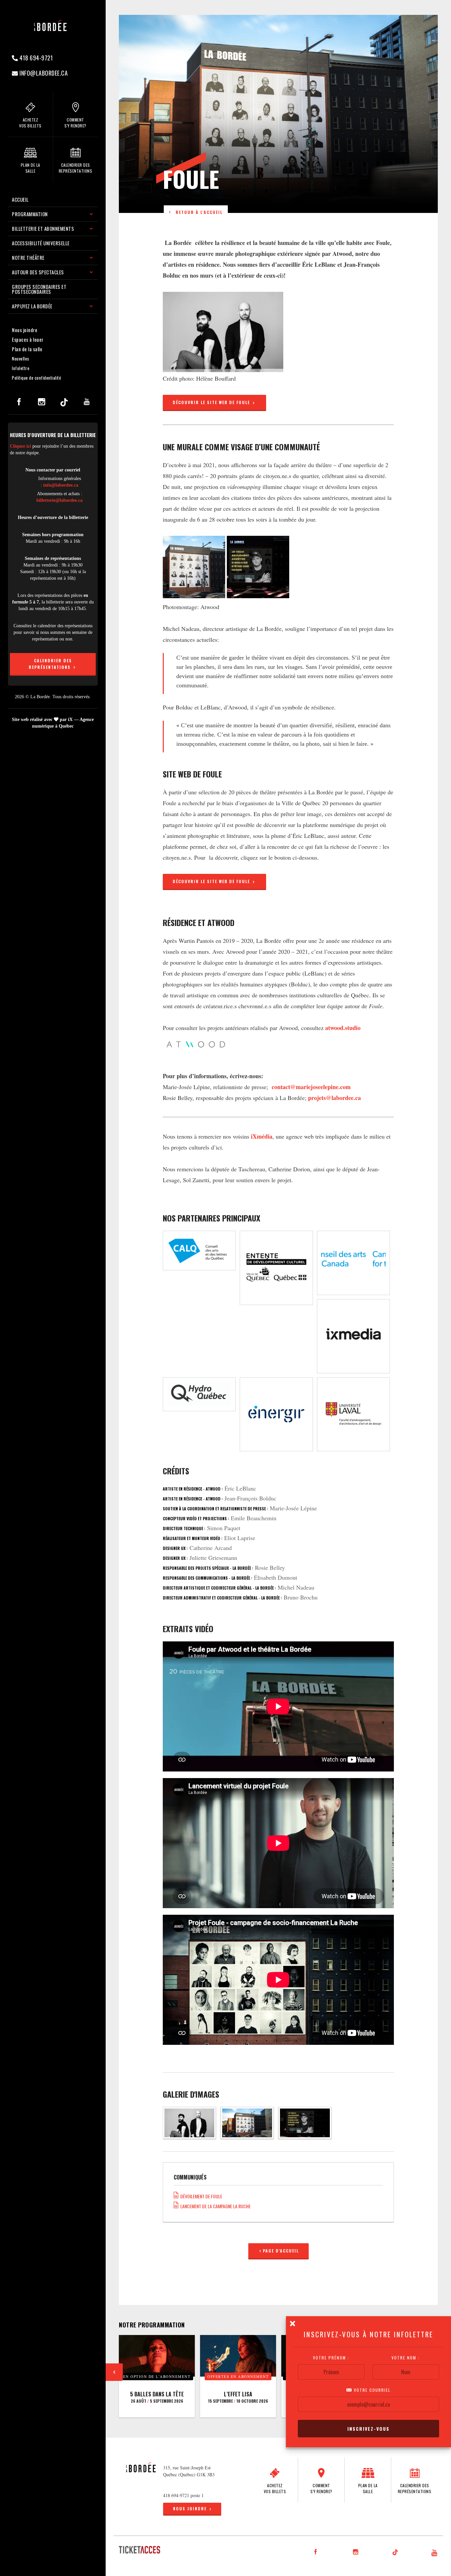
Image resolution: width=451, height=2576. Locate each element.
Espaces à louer (28, 339)
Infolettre (21, 368)
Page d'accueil (281, 2251)
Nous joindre (25, 330)
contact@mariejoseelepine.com (311, 1087)
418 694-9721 (36, 58)
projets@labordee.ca (334, 1098)
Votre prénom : (331, 2358)
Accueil (20, 199)
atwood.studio (343, 1028)
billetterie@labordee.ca (59, 500)
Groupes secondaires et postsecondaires (39, 289)
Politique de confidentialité (36, 378)
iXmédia (262, 1136)
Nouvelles (21, 359)
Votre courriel (371, 2390)
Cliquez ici (20, 446)
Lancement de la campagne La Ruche (214, 2206)
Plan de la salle (27, 349)
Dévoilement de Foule (200, 2196)
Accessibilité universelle (41, 243)
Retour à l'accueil (197, 212)
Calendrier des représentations (51, 664)
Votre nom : (406, 2358)
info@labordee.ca (43, 73)
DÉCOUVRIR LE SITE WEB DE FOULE (212, 402)
